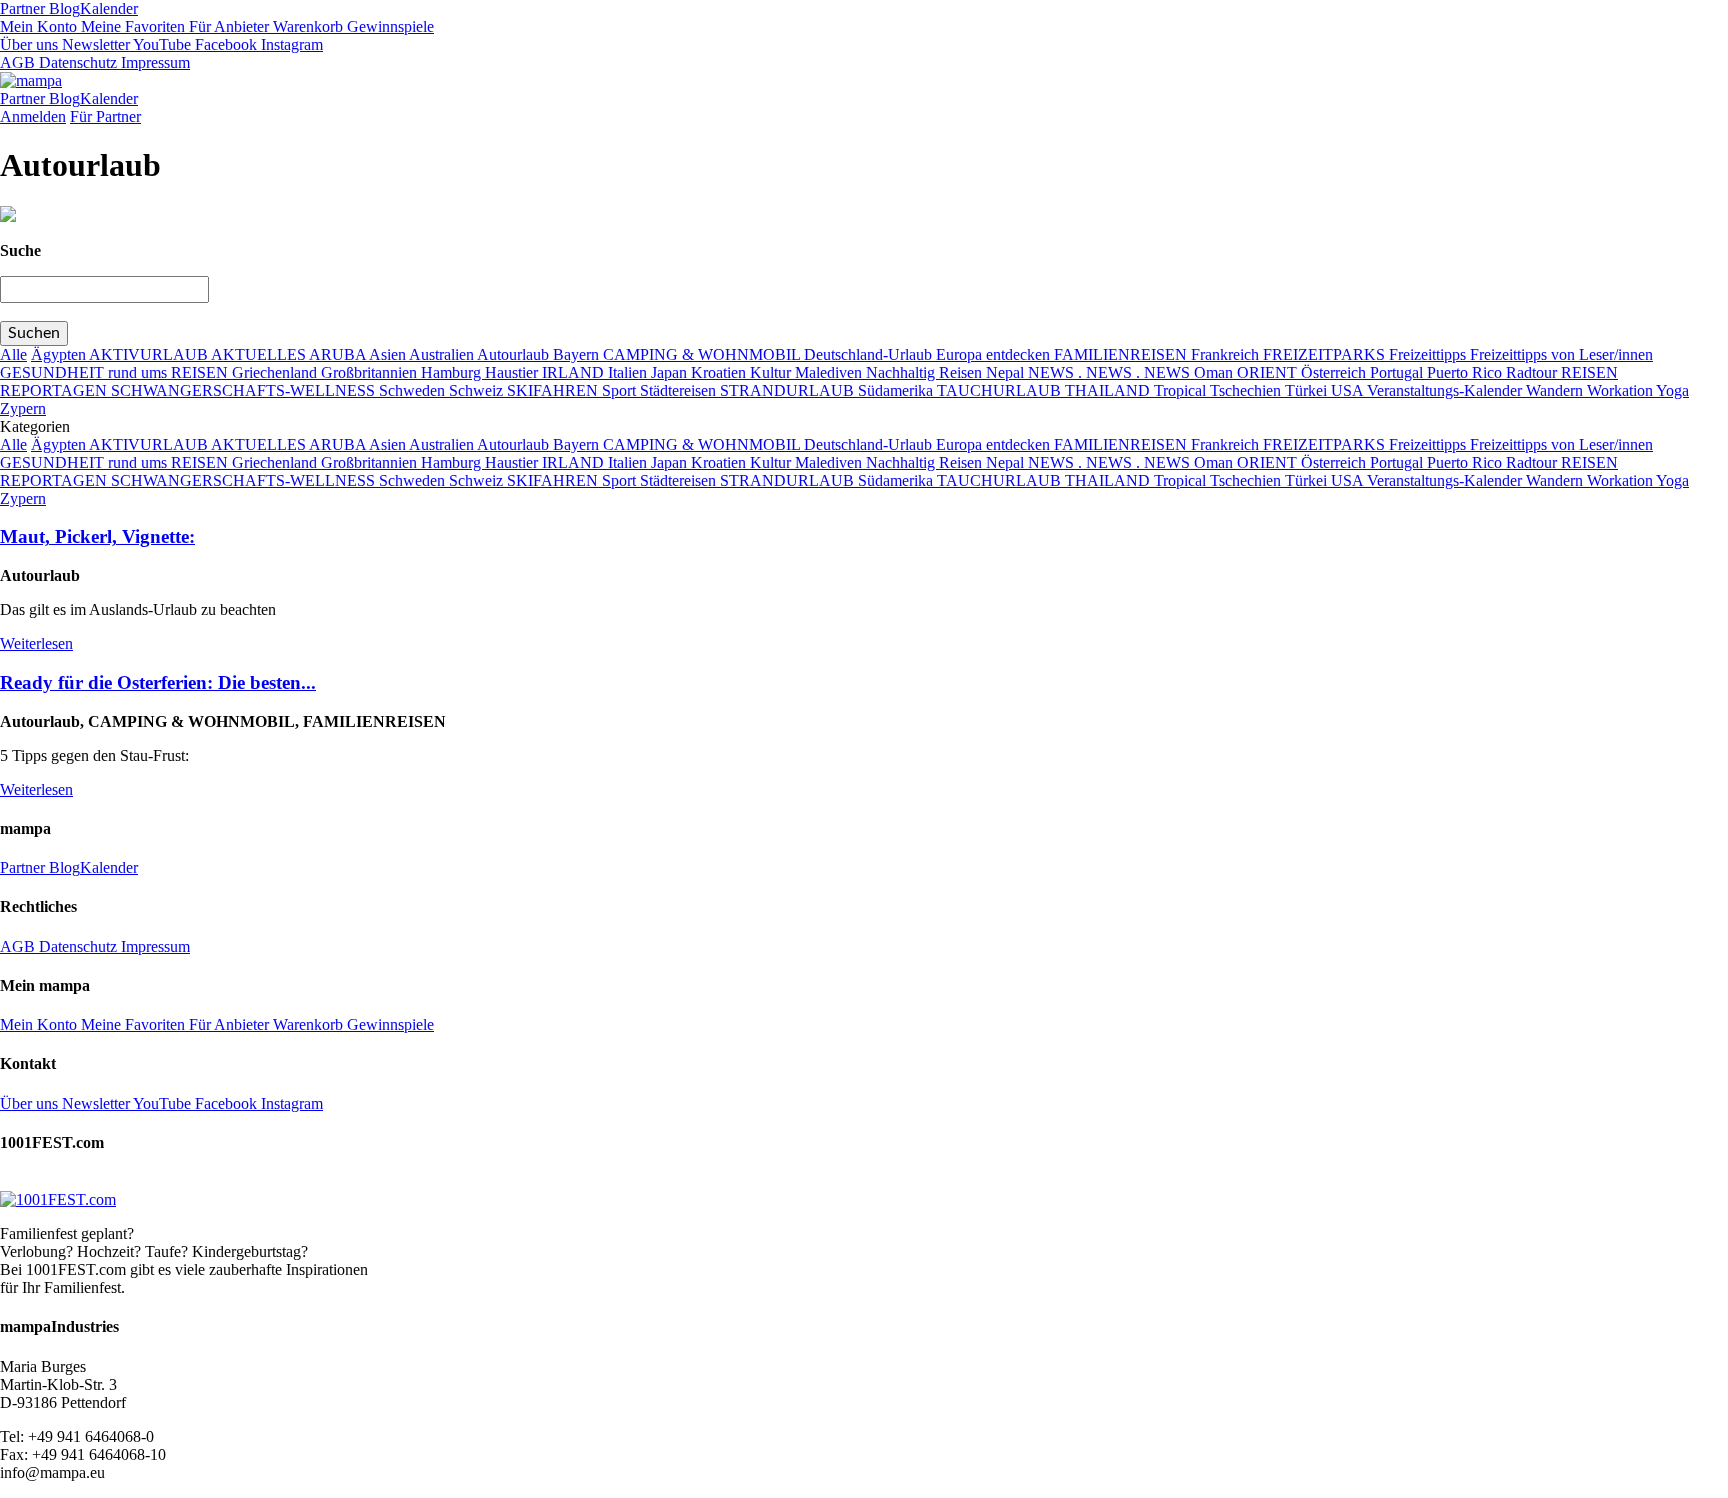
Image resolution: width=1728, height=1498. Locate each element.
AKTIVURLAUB (150, 354)
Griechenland (276, 372)
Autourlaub (515, 354)
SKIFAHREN (554, 390)
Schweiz (478, 390)
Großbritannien (371, 372)
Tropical (1182, 390)
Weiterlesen (36, 643)
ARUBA (339, 354)
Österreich (1335, 372)
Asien (389, 354)
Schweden (414, 390)
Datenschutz (76, 62)
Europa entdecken (995, 354)
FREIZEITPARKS (1326, 354)
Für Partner (105, 116)
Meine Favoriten (131, 26)
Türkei (1308, 390)
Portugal (1398, 372)
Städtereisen (680, 390)
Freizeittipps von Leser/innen (1561, 354)
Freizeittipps (1429, 354)
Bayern (578, 354)
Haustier (513, 372)
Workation (1621, 390)
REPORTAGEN (55, 390)
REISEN (1589, 372)
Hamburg (453, 372)
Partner (22, 8)
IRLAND (575, 372)
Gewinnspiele (388, 26)
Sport (621, 390)
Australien (443, 354)
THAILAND (1109, 390)
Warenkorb (306, 26)
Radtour (1533, 372)
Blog (62, 8)
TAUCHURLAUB (1001, 390)
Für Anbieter (227, 26)
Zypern (23, 408)
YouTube (160, 44)
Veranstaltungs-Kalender (1446, 390)
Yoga (1672, 390)
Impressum (153, 62)
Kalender (109, 8)
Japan (671, 372)
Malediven (830, 372)
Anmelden (33, 116)
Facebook (224, 44)
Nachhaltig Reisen (926, 372)
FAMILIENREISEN (1122, 354)
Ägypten (60, 354)
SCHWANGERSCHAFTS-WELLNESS (245, 390)
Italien (629, 372)
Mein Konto (38, 26)
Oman (1215, 372)
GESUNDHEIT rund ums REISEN (116, 372)
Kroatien (720, 372)
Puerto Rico (1466, 372)
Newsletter (94, 44)
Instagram (290, 44)
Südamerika (897, 390)
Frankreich (1227, 354)
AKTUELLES (260, 354)
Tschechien (1247, 390)
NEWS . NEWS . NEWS (1111, 372)
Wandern (1556, 390)
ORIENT (1269, 372)
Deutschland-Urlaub (870, 354)
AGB (17, 62)
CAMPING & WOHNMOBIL (703, 354)
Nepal (1007, 372)
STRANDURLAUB (789, 390)
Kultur (772, 372)
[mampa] (31, 80)
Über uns (29, 44)
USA (1349, 390)
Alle (13, 354)
